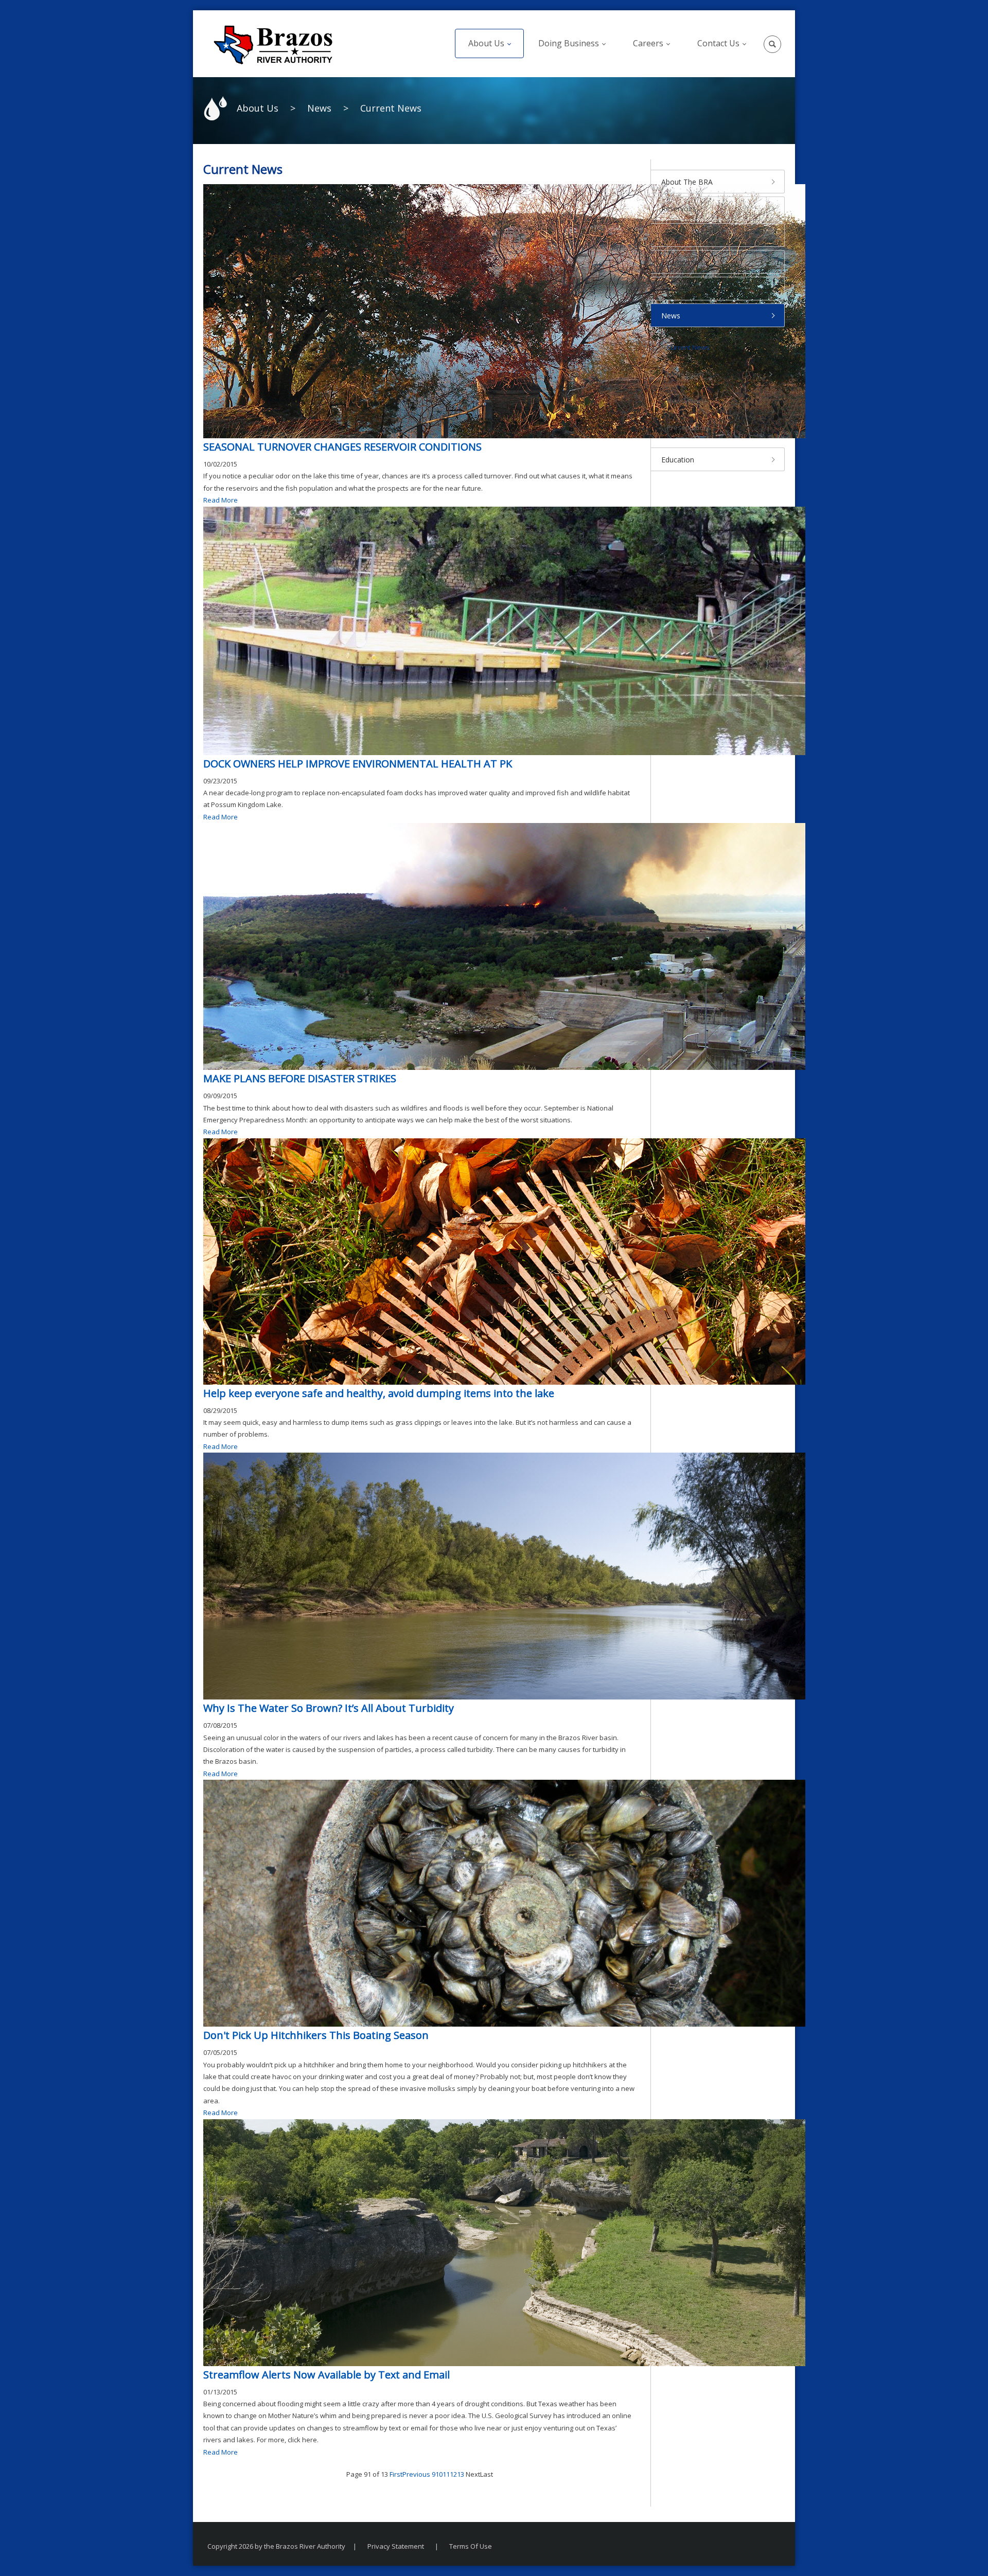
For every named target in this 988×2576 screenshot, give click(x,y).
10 (439, 2474)
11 (446, 2474)
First (396, 2474)
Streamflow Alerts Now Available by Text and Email (327, 2375)
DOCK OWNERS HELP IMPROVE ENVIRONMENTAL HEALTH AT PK (358, 764)
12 (453, 2474)
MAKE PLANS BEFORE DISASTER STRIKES (300, 1078)
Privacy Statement (396, 2546)
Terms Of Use (471, 2546)
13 (461, 2474)
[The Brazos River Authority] (273, 44)
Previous (416, 2474)
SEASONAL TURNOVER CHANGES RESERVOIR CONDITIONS (342, 447)
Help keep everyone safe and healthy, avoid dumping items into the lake (379, 1393)
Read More (220, 500)
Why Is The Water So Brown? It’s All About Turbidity (329, 1708)
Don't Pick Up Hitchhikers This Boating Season (316, 2035)
